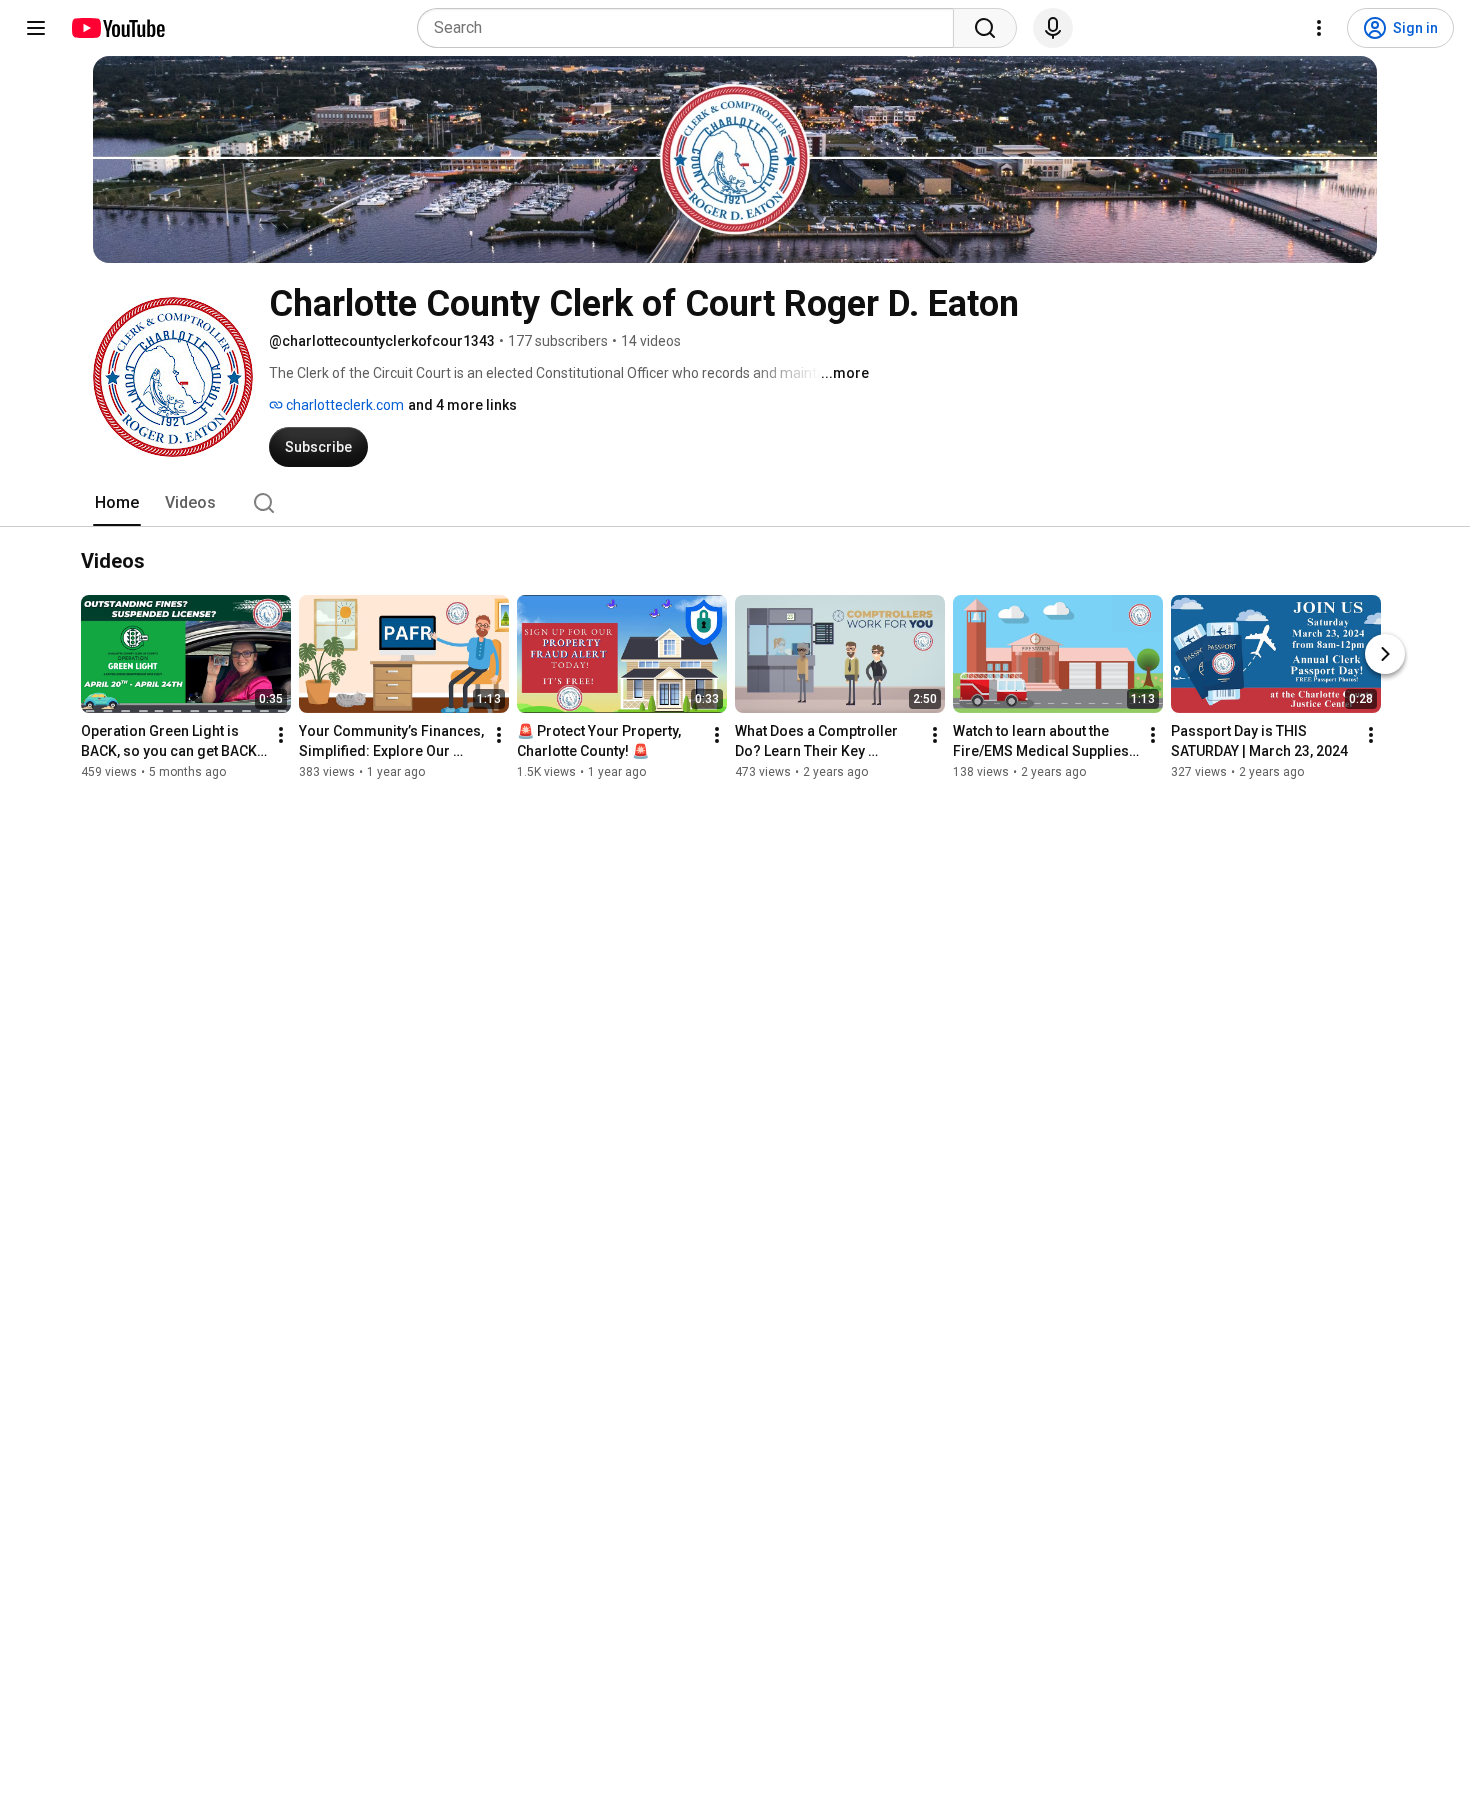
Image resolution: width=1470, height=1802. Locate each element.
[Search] (985, 28)
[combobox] (691, 28)
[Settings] (1319, 28)
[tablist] (735, 503)
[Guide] (36, 28)
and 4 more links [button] (462, 405)
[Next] (1385, 654)
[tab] (117, 503)
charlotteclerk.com (343, 405)
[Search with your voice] (1053, 28)
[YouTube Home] (117, 28)
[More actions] (281, 735)
